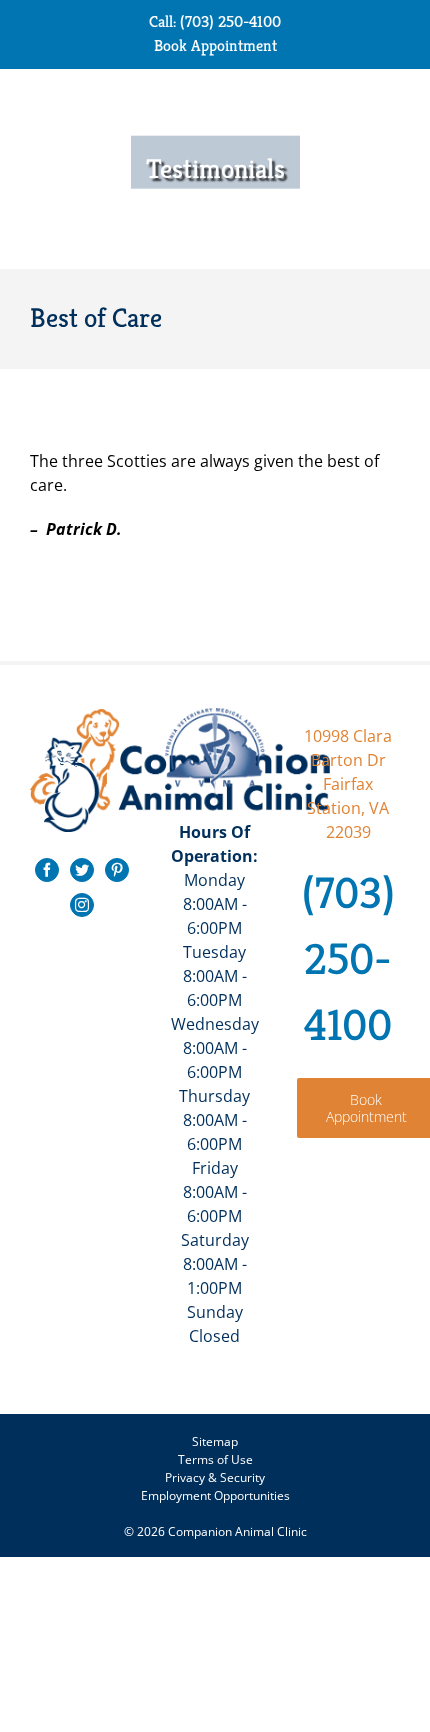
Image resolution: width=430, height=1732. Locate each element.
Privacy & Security (215, 1477)
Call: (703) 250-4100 (215, 21)
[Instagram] (82, 905)
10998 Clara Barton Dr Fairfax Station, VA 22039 (348, 784)
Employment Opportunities (215, 1495)
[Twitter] (82, 870)
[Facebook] (47, 870)
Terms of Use (215, 1459)
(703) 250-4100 (348, 959)
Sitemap (215, 1441)
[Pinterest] (117, 870)
